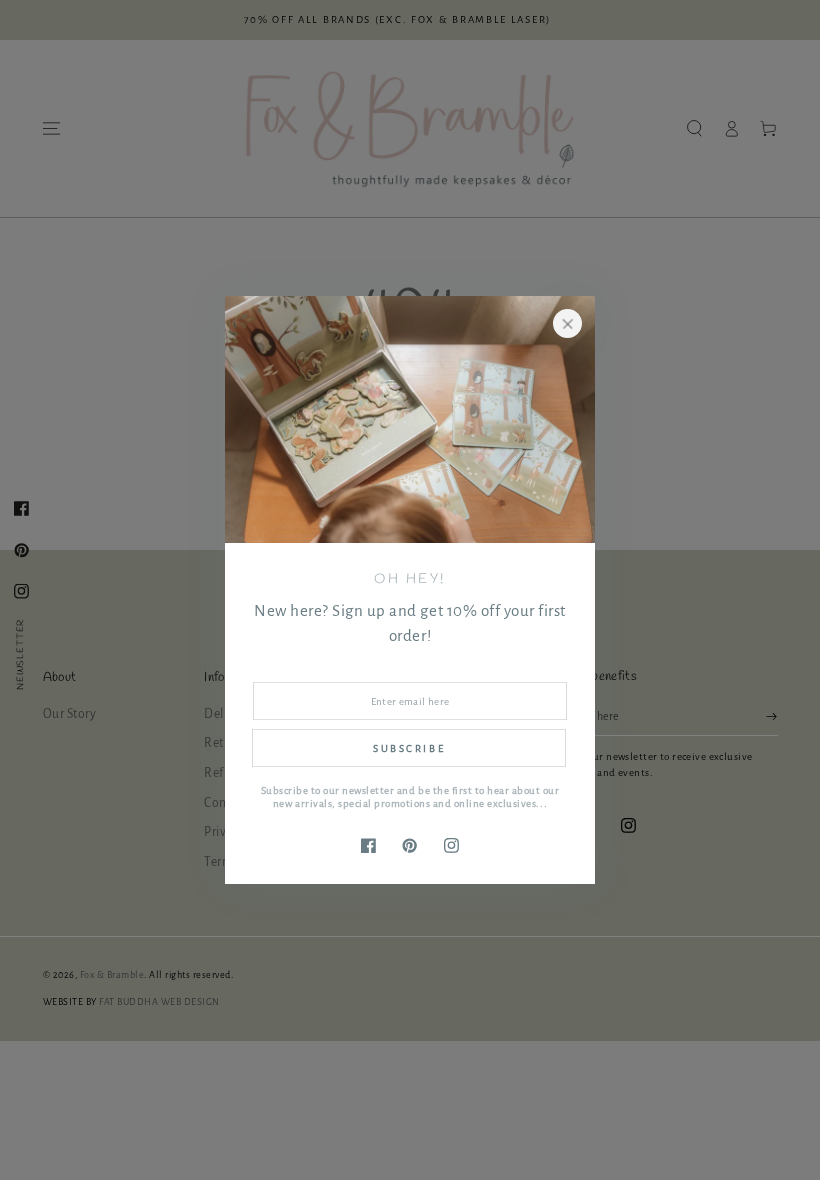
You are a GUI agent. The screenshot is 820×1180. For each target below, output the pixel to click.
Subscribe (409, 748)
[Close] (567, 323)
